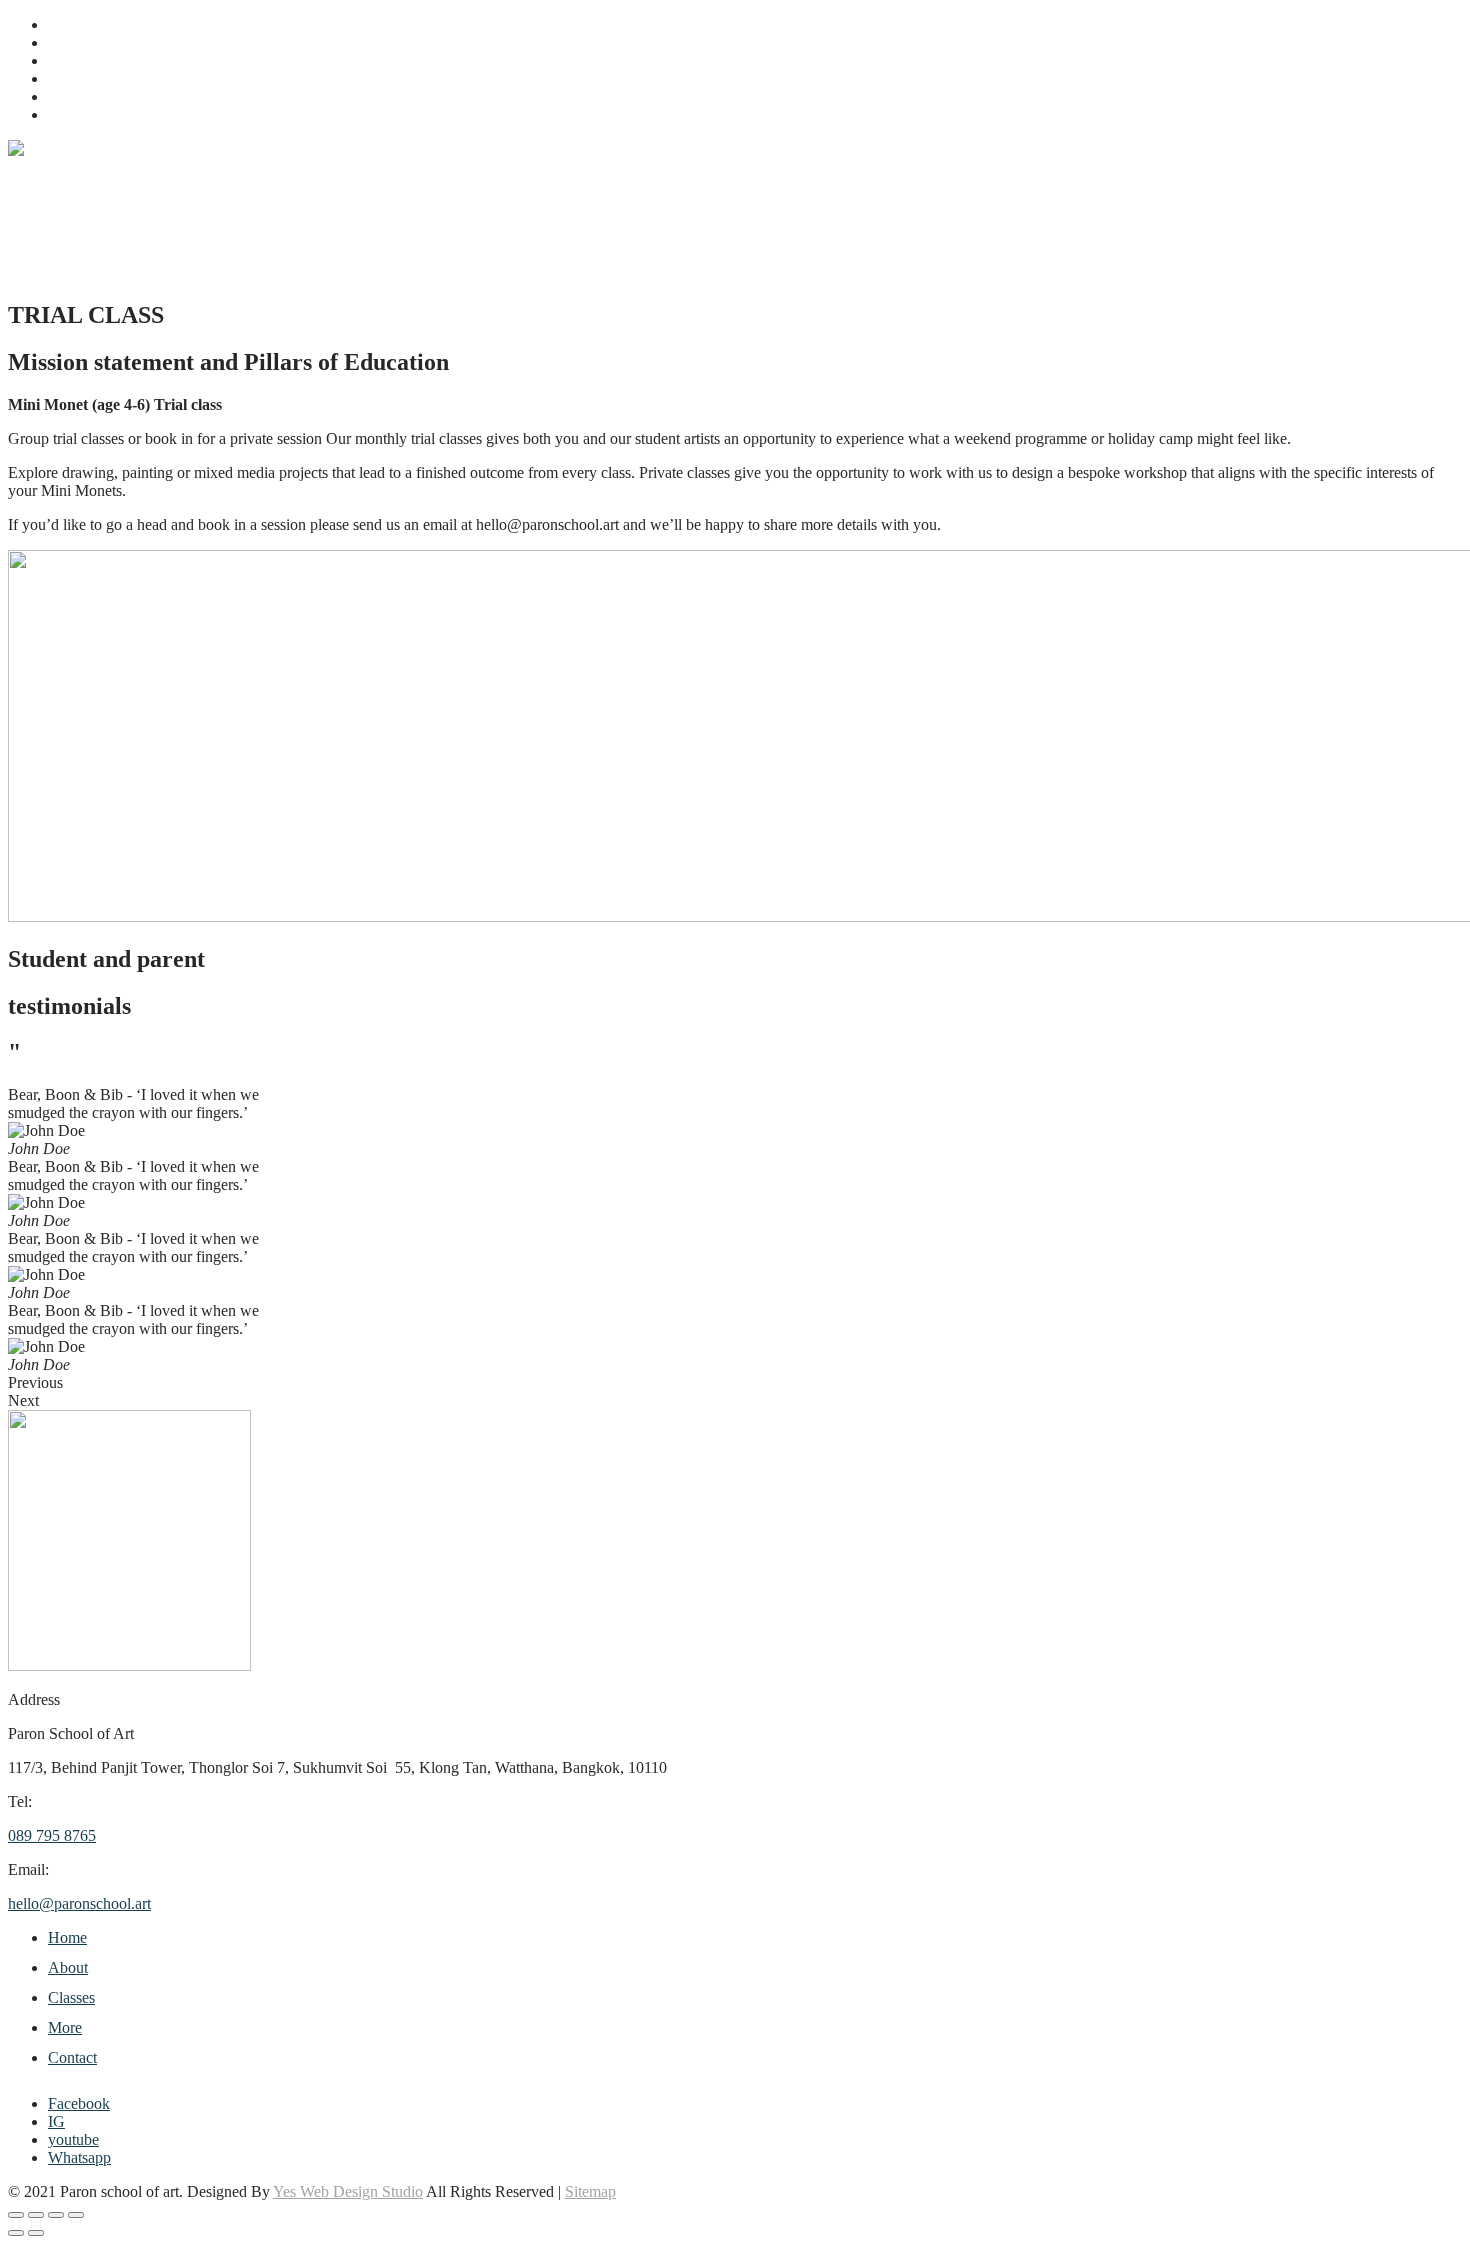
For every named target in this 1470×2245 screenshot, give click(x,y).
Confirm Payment (104, 114)
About (68, 42)
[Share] (56, 2215)
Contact (72, 96)
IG (56, 2121)
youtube (73, 2139)
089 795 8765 (52, 1835)
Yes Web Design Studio (348, 2191)
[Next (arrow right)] (36, 2233)
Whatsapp (79, 2157)
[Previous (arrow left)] (16, 2233)
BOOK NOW (93, 272)
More (65, 78)
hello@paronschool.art (79, 1903)
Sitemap (590, 2191)
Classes (71, 60)
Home (67, 24)
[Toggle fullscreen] (36, 2215)
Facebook (79, 2103)
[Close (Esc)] (76, 2215)
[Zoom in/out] (16, 2215)
